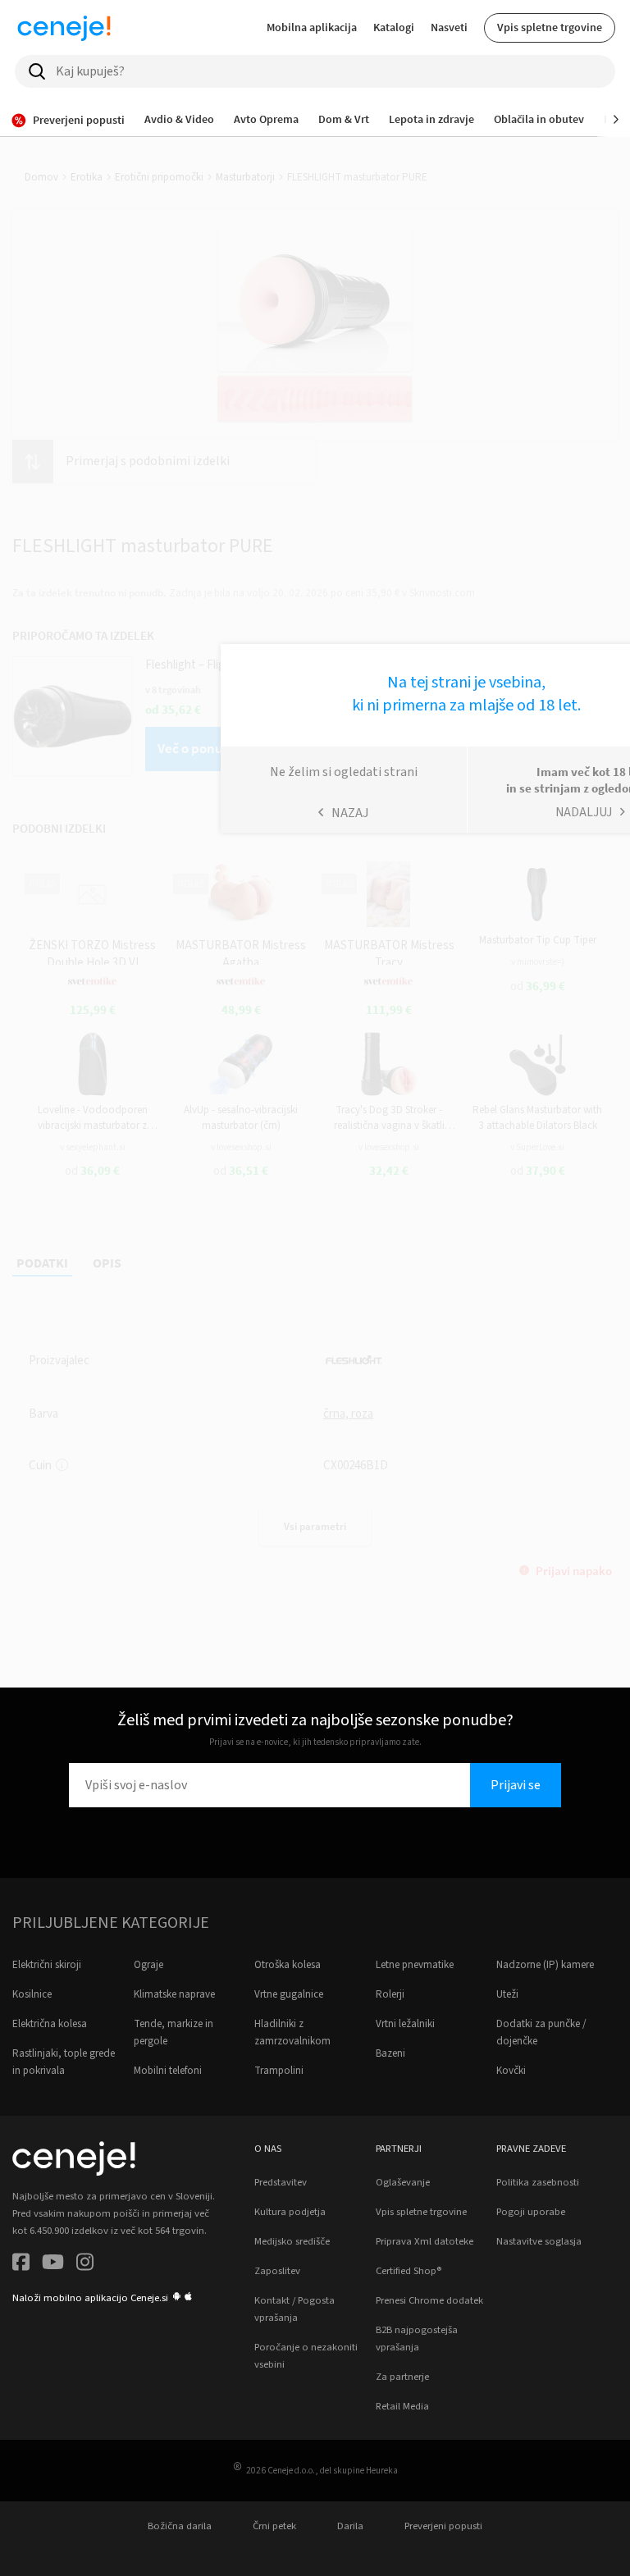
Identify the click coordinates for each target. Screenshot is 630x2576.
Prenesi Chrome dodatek (429, 2300)
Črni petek (274, 2526)
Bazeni (390, 2053)
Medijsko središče (292, 2241)
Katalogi (394, 27)
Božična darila (180, 2526)
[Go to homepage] (64, 28)
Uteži (507, 1994)
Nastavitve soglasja (539, 2241)
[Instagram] (85, 2265)
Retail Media (402, 2406)
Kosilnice (32, 1994)
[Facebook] (21, 2265)
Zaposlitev (277, 2271)
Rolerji (390, 1994)
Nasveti (449, 27)
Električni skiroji (47, 1965)
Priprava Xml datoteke (425, 2241)
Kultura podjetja (290, 2212)
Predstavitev (281, 2182)
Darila (350, 2526)
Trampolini (279, 2071)
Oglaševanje (403, 2182)
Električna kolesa (50, 2024)
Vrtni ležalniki (405, 2024)
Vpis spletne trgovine (550, 27)
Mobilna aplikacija (312, 27)
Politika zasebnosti (538, 2182)
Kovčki (511, 2071)
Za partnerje (402, 2377)
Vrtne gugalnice (289, 1994)
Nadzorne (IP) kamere (545, 1965)
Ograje (148, 1965)
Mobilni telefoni (168, 2071)
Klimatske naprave (174, 1994)
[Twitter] (53, 2265)
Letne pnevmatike (415, 1965)
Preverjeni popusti (443, 2526)
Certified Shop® (409, 2271)
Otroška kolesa (288, 1965)
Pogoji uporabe (531, 2212)
